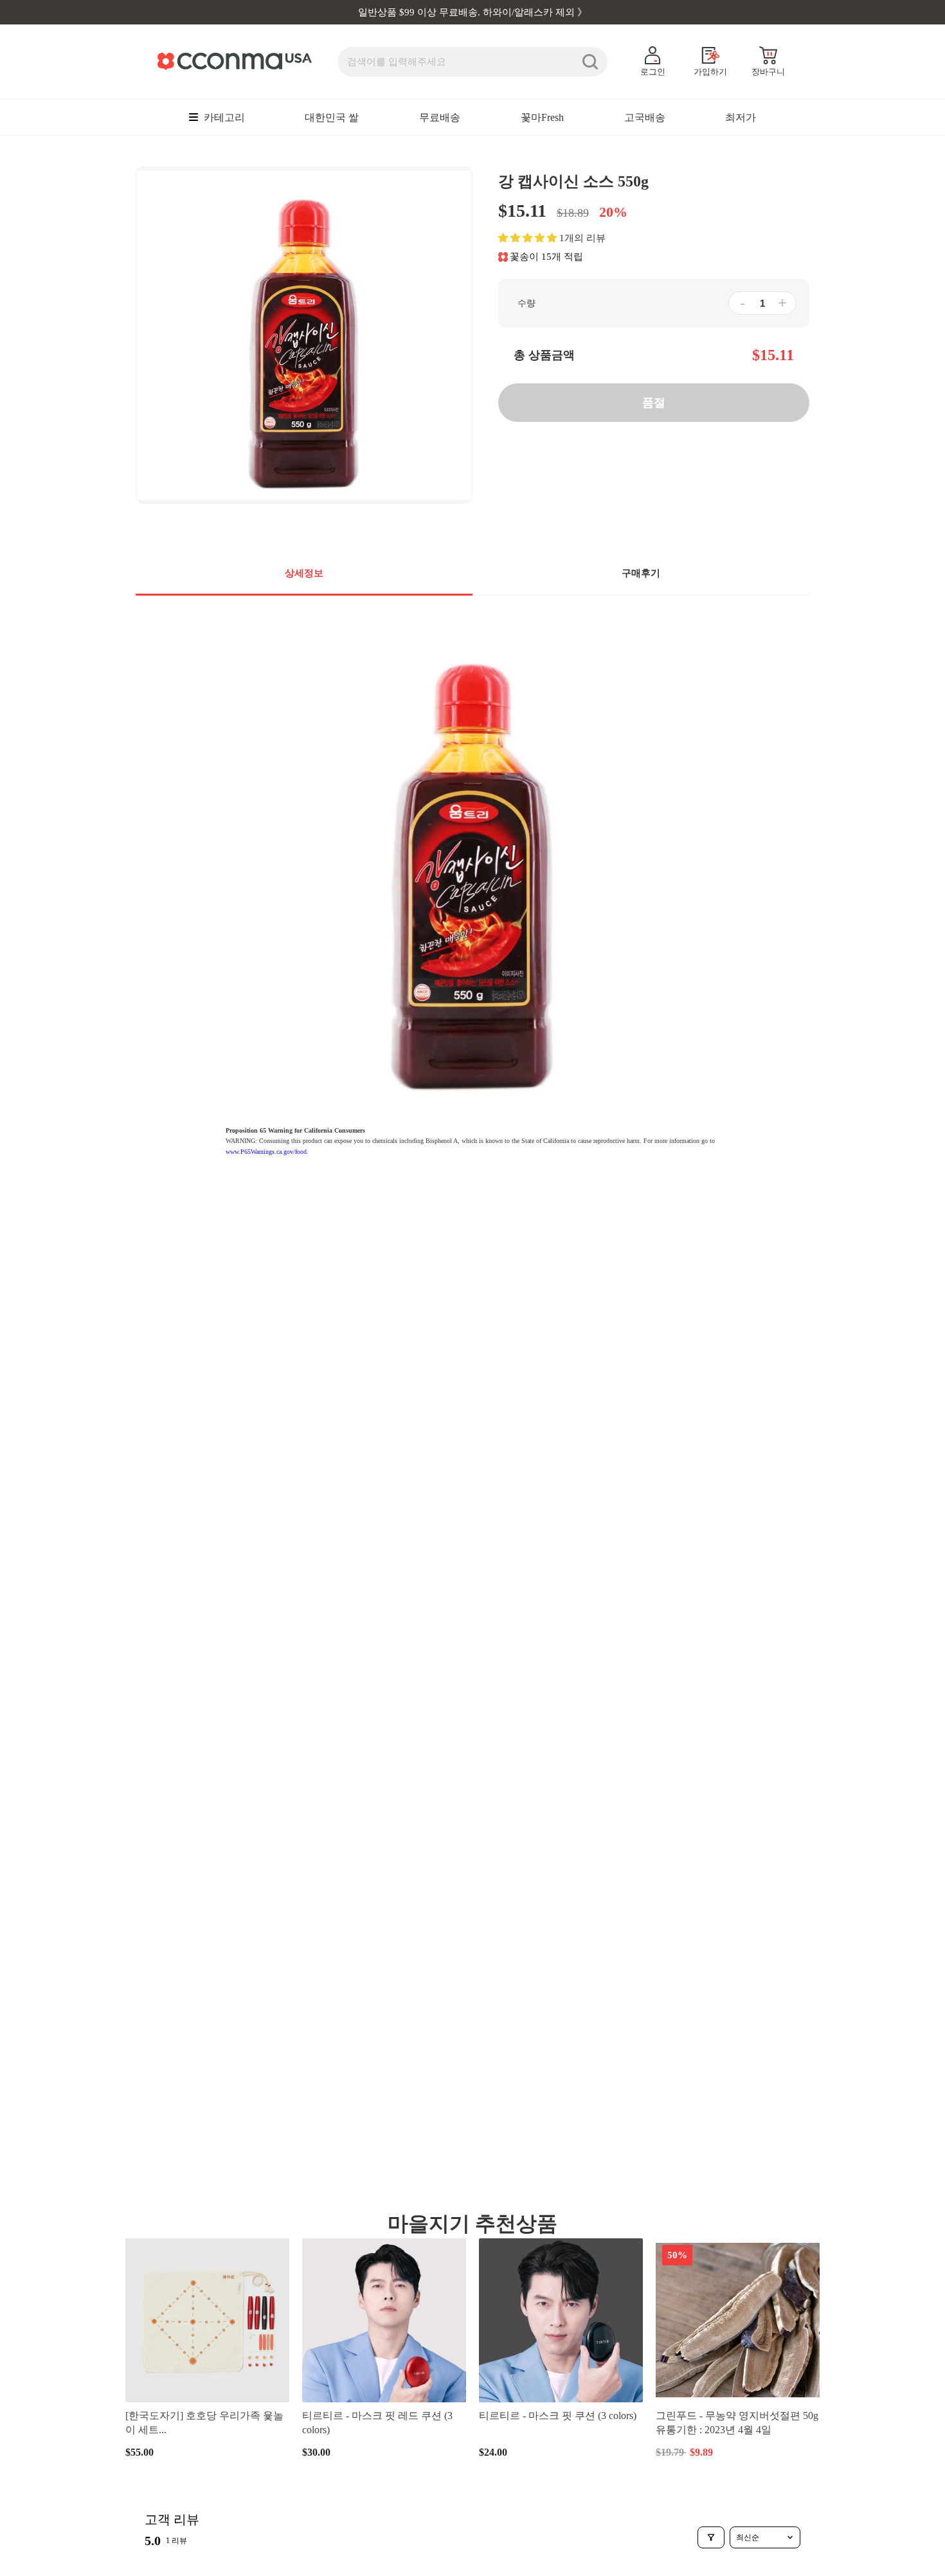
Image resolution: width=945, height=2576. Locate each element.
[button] (527, 238)
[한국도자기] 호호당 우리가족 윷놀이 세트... (204, 2423)
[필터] (711, 2537)
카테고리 (223, 117)
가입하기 (710, 72)
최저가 (741, 117)
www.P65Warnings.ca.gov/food (266, 1152)
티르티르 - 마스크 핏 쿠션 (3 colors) (558, 2416)
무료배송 (440, 117)
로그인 (653, 72)
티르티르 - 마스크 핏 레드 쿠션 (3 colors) (377, 2423)
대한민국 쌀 (332, 117)
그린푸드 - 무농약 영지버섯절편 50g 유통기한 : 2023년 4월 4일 (737, 2423)
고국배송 (645, 117)
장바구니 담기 (208, 2452)
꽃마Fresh (542, 117)
